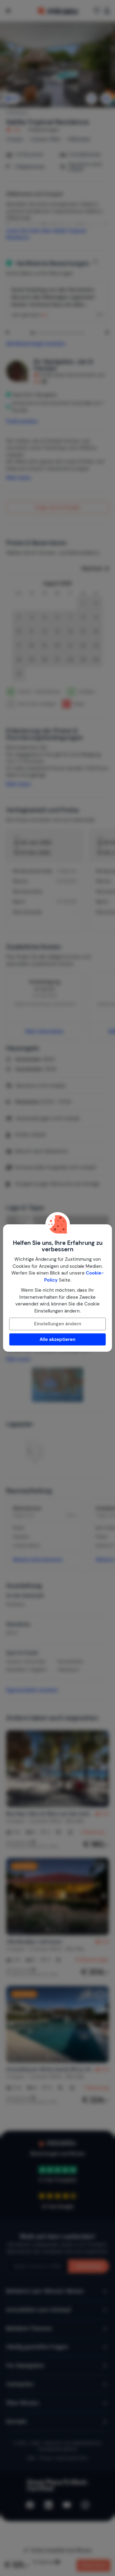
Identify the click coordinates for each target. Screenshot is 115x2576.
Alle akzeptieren (57, 1339)
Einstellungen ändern (58, 1324)
